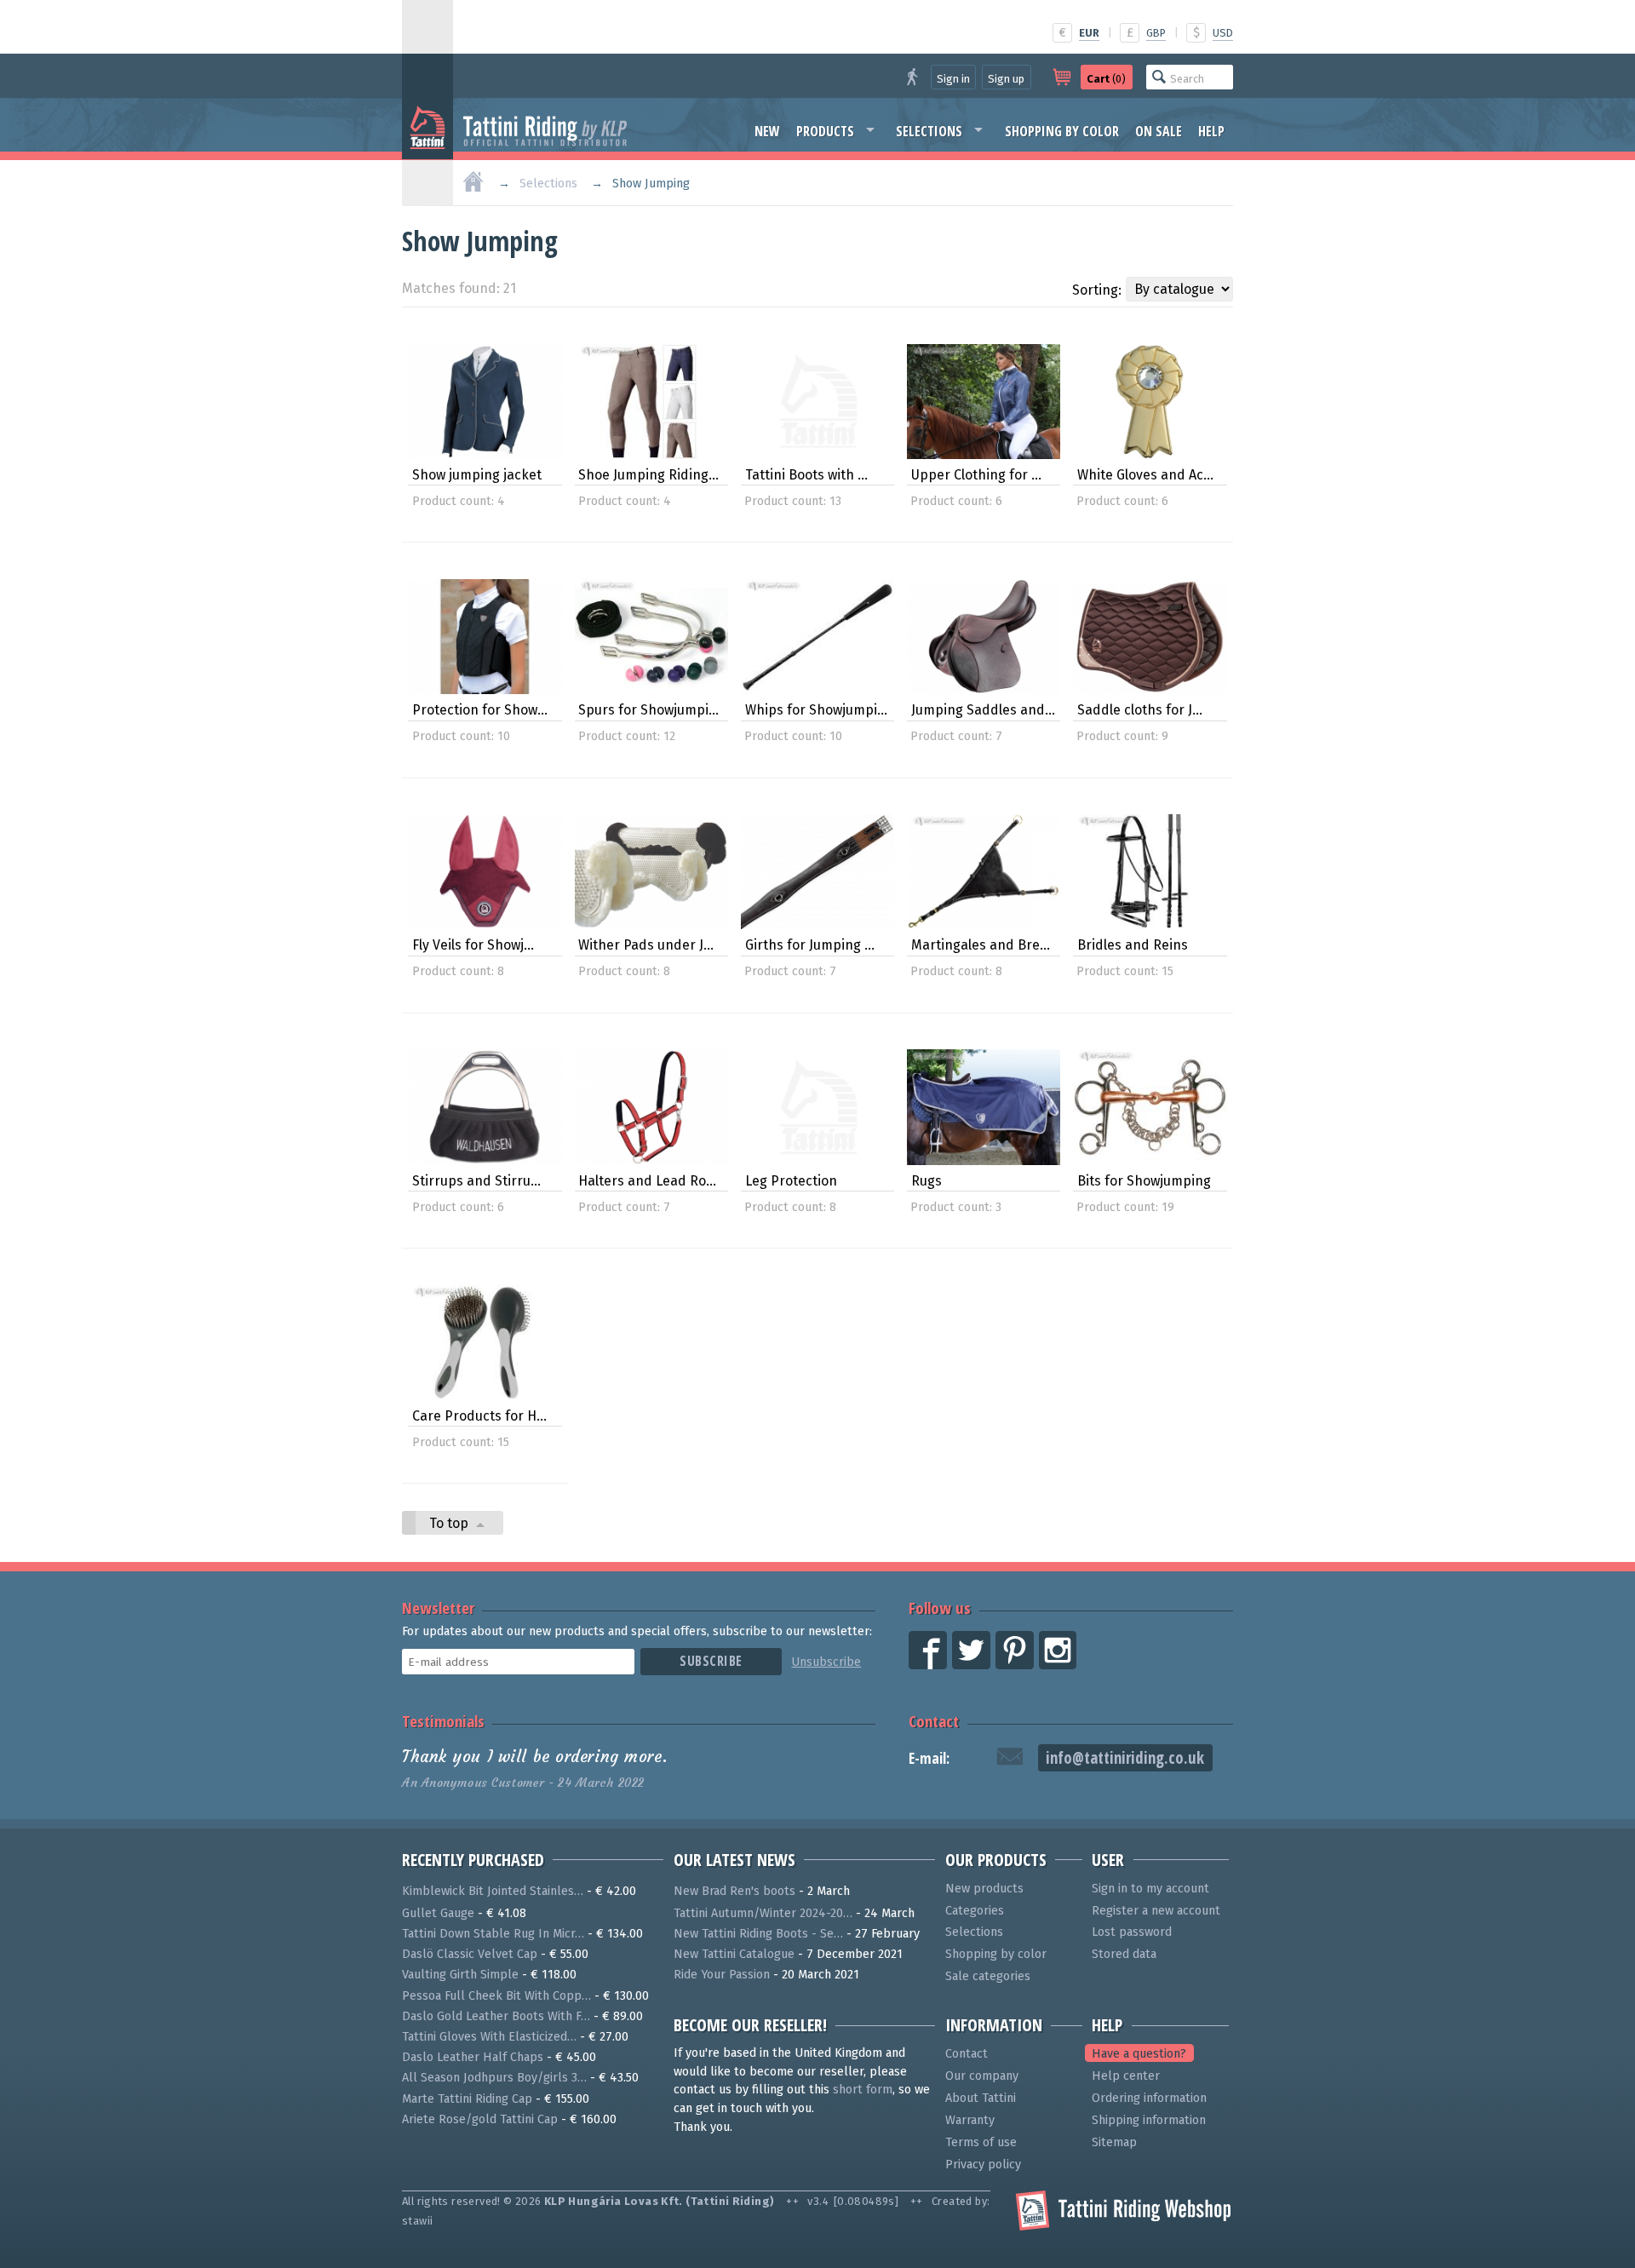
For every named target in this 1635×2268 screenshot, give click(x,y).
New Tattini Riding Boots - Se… (758, 1934)
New (767, 131)
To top (450, 1523)
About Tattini (981, 2098)
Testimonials (443, 1721)
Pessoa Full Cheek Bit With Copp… (496, 1996)
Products (825, 131)
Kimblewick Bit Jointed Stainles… (493, 1891)
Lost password (1132, 1932)
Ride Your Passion (722, 1975)
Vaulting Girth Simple (460, 1975)
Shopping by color (1062, 131)
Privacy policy (983, 2165)
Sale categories (988, 1976)
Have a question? (1139, 2054)
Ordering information (1149, 2098)
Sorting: (1097, 290)
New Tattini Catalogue (734, 1954)
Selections (929, 131)
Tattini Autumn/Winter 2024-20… (763, 1913)
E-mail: (929, 1758)
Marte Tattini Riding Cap (467, 2099)
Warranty (970, 2120)
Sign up (1006, 79)
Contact (934, 1721)
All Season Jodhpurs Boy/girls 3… (494, 2078)
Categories (975, 1911)
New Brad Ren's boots (734, 1891)
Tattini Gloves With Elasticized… (489, 2037)
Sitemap (1114, 2142)
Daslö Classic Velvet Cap (470, 1954)
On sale (1159, 131)
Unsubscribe (826, 1662)
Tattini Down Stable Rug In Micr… (493, 1934)
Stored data (1124, 1954)
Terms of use (981, 2142)
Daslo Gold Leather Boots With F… (496, 2016)
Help (1211, 131)
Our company (982, 2076)
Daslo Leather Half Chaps (473, 2057)
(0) (1106, 79)
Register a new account (1156, 1911)
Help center (1126, 2076)
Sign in (953, 79)
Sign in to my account (1150, 1889)
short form (863, 2090)
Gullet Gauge (438, 1913)
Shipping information (1149, 2120)
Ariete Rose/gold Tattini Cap (480, 2119)
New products (984, 1889)
